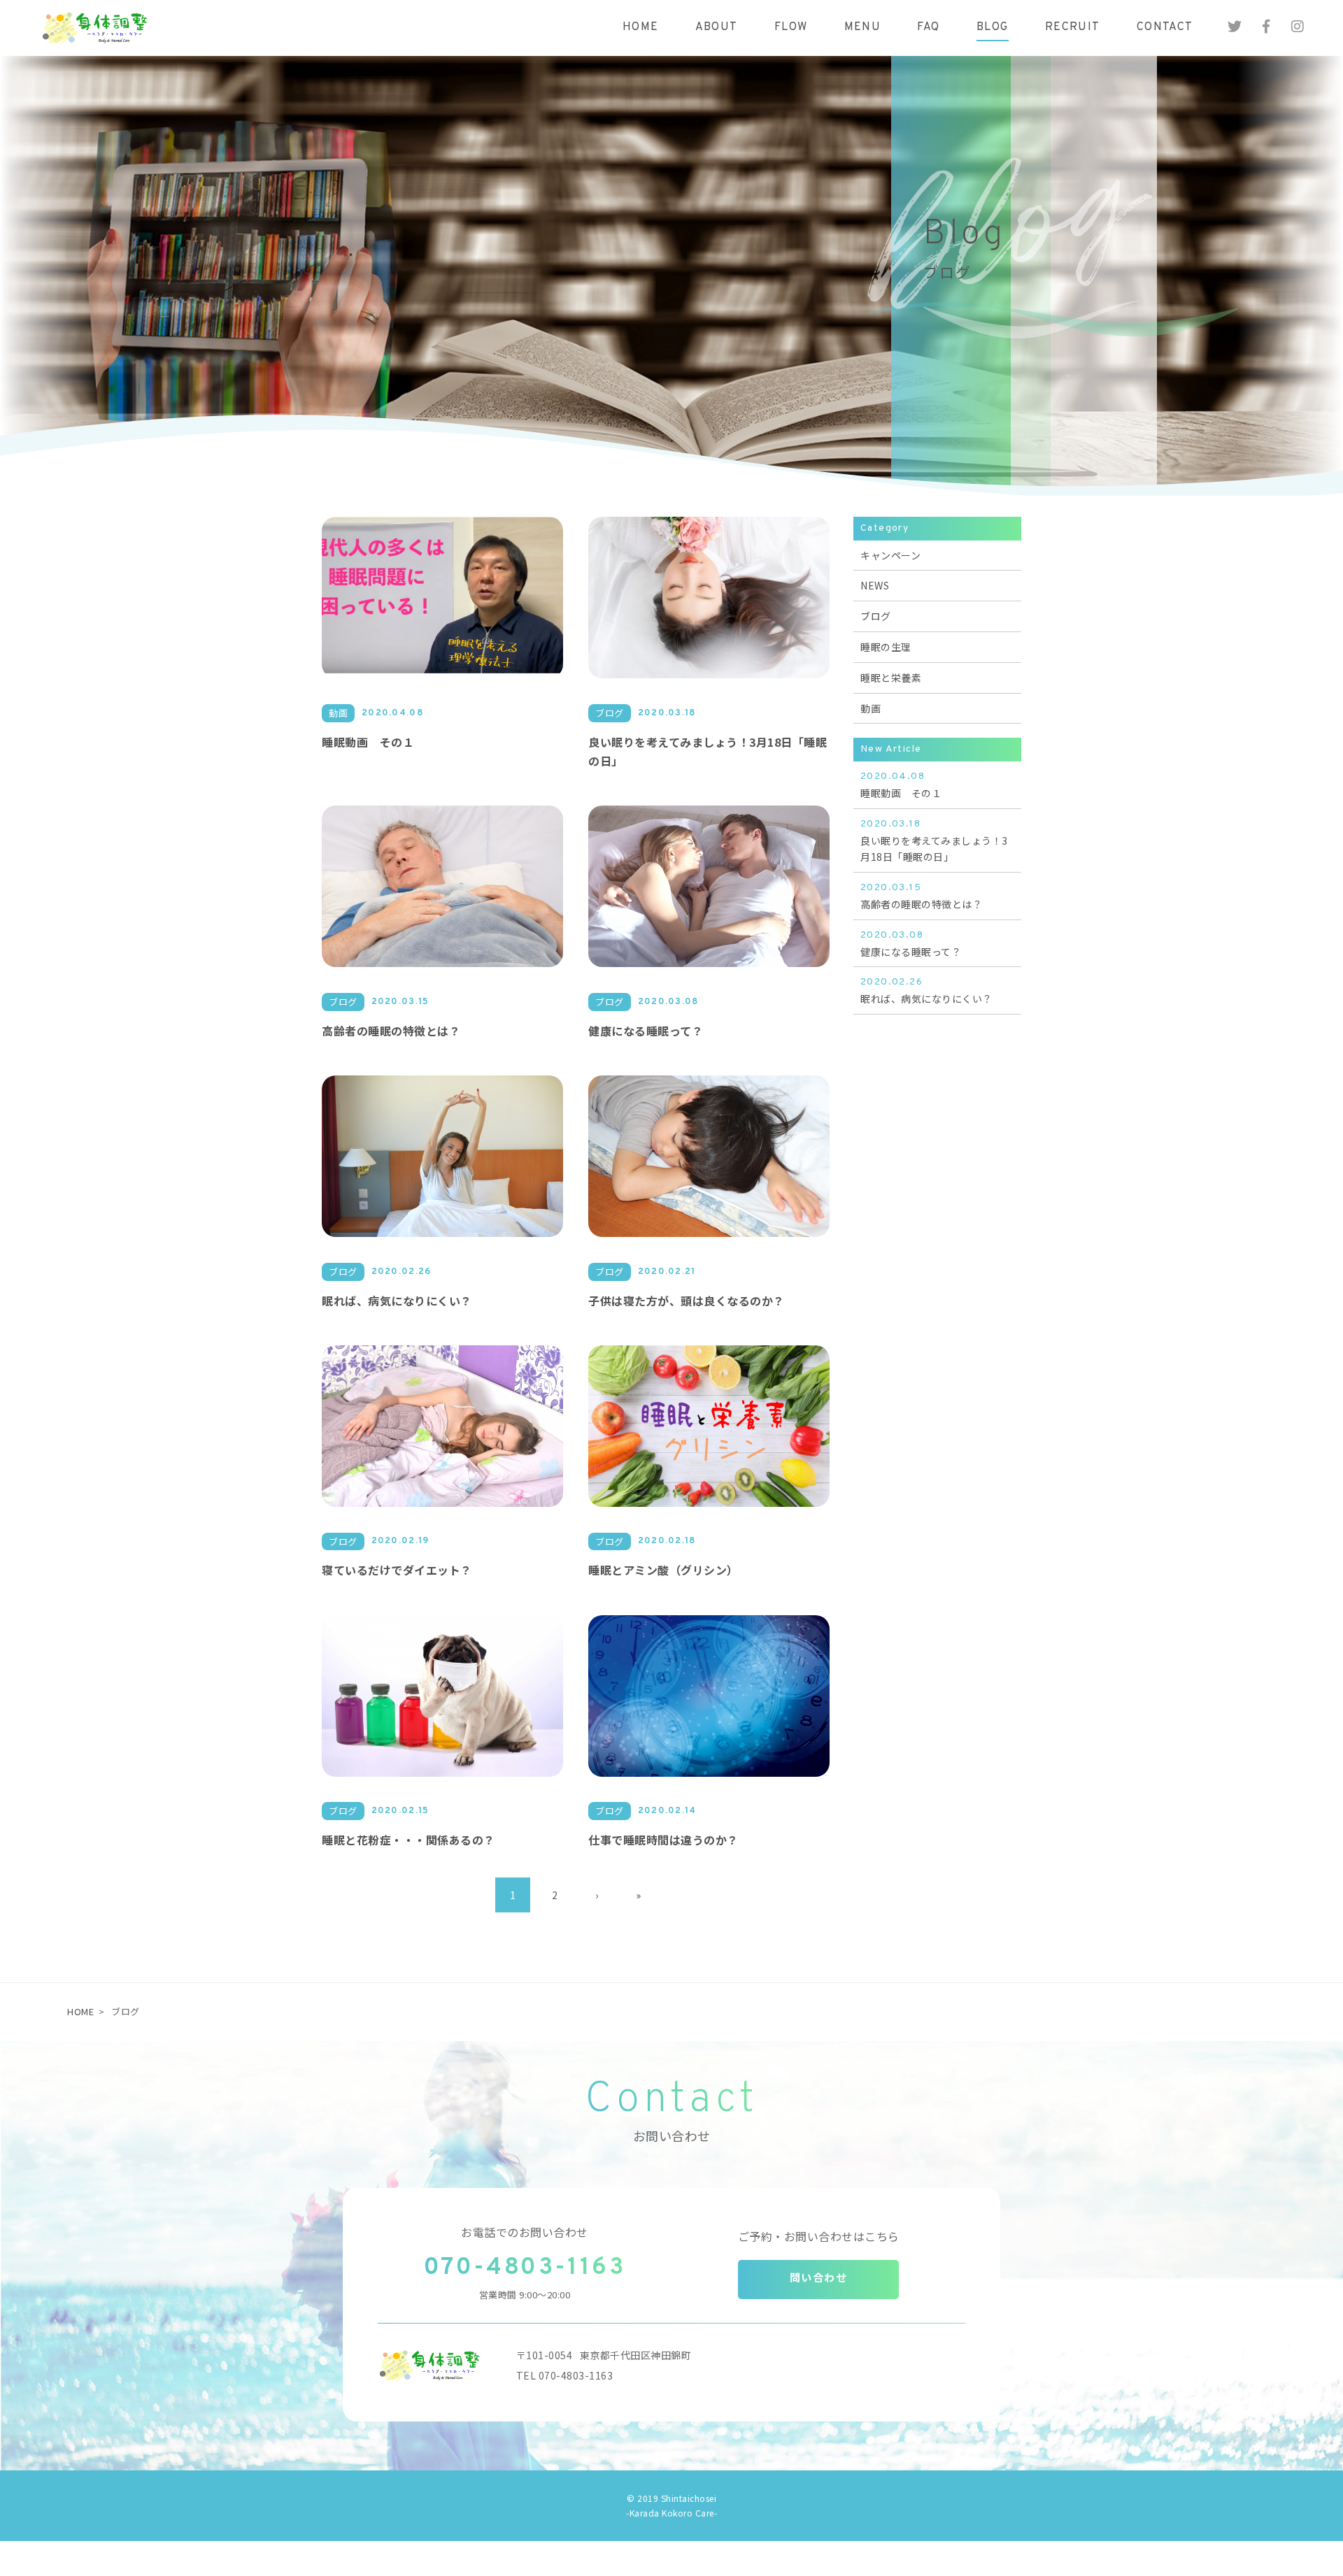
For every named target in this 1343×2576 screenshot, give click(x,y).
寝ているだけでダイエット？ (397, 1570)
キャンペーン (890, 555)
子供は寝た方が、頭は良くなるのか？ (687, 1301)
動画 (871, 708)
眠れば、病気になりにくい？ (397, 1301)
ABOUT (717, 27)
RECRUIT (1073, 27)
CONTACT (1165, 27)
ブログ (876, 616)
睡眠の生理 (886, 647)
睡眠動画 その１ (368, 742)
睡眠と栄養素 (891, 678)
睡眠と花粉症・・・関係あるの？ (408, 1840)
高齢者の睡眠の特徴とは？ (391, 1031)
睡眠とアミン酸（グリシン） (663, 1570)
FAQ (928, 27)
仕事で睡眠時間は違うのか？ (663, 1840)
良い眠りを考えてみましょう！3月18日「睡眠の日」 (934, 841)
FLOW (791, 27)
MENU (863, 27)
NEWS (875, 585)
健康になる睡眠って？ (646, 1031)
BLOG (993, 27)
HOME (641, 27)
